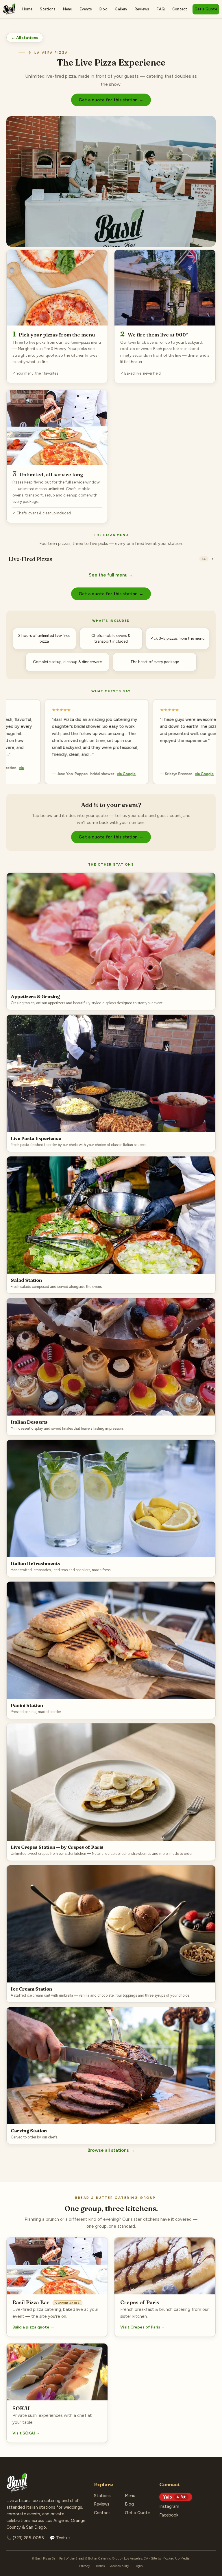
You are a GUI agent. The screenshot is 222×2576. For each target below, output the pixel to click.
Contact (180, 9)
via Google (96, 774)
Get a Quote (206, 9)
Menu (68, 9)
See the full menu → (111, 575)
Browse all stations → (111, 2150)
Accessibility (120, 2566)
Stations (48, 9)
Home (27, 9)
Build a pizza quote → (33, 2327)
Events (86, 9)
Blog (103, 9)
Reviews (142, 9)
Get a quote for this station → (111, 100)
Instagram (169, 2506)
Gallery (121, 9)
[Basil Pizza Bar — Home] (9, 9)
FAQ (161, 9)
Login (139, 2566)
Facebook (169, 2515)
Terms (100, 2566)
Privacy (85, 2566)
